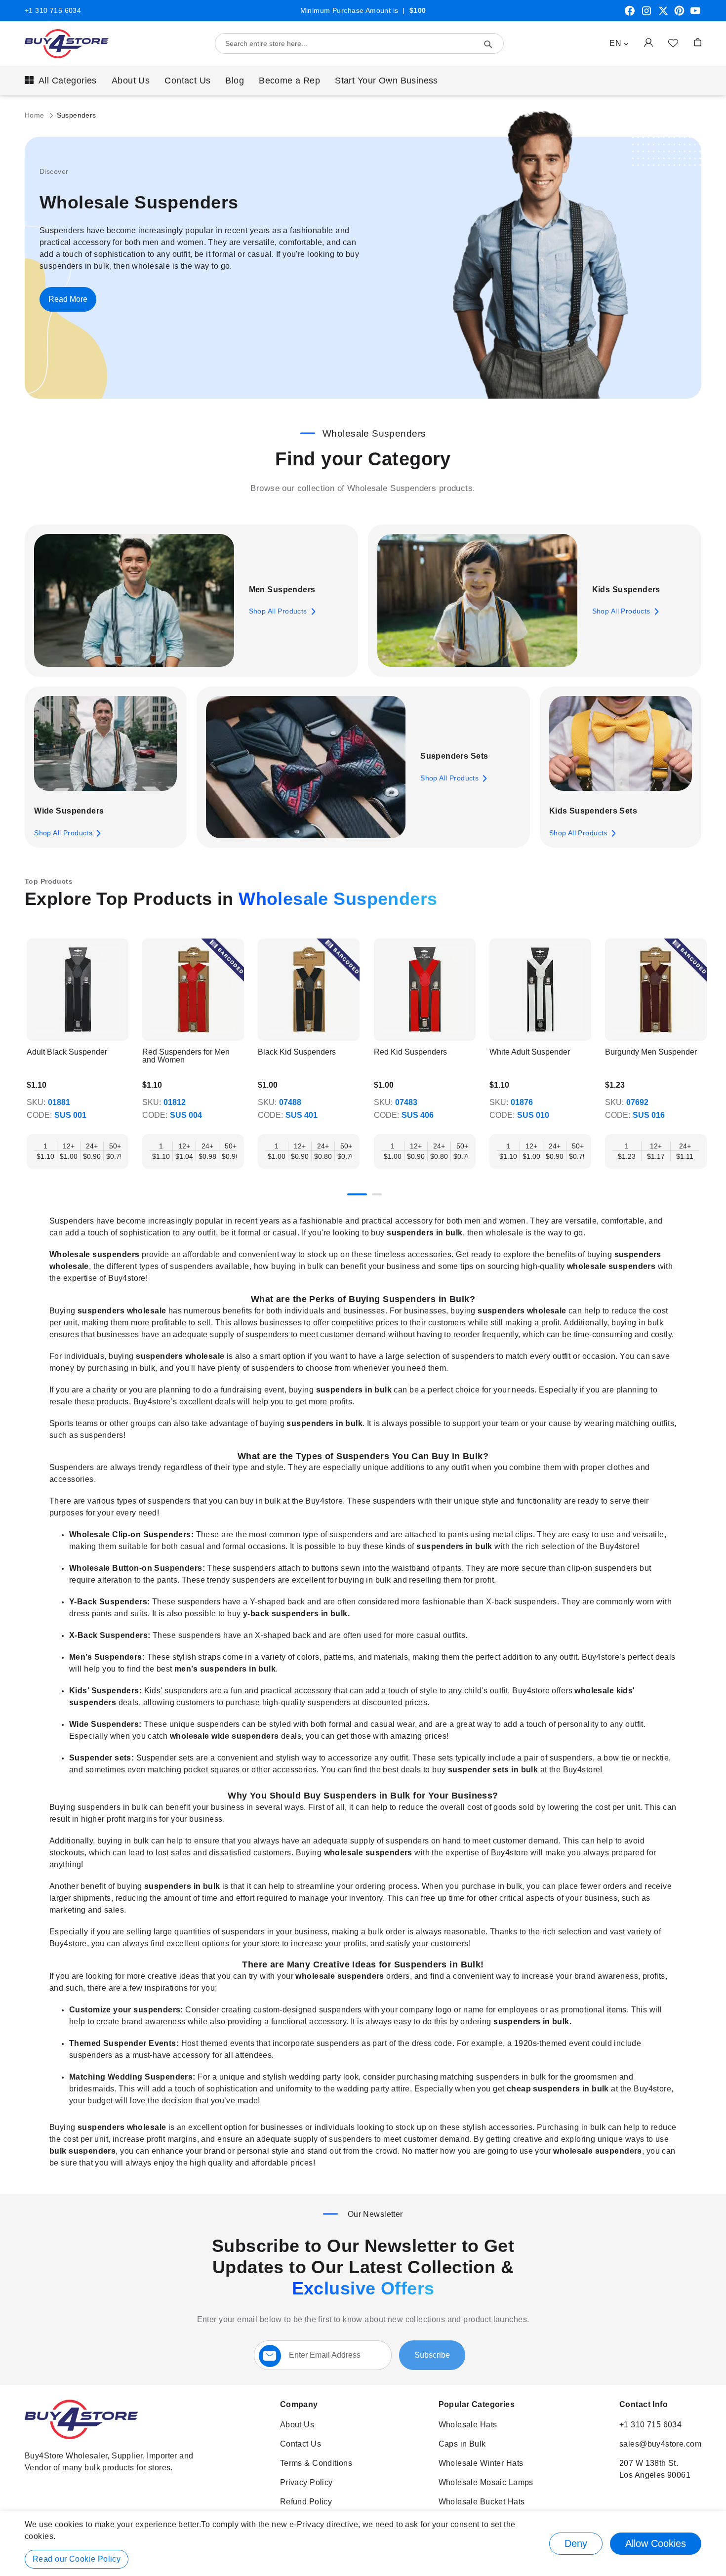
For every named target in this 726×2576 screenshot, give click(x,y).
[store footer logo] (81, 2436)
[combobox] (359, 43)
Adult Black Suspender (67, 1052)
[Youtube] (695, 14)
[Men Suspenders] (134, 601)
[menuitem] (61, 81)
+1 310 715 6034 (53, 10)
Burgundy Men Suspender (651, 1052)
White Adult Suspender (530, 1052)
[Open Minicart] (698, 42)
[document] (363, 2544)
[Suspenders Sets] (306, 767)
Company (299, 2404)
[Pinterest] (679, 14)
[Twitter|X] (663, 14)
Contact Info (644, 2404)
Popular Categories (477, 2404)
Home (36, 115)
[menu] (363, 81)
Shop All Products (278, 611)
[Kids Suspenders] (477, 601)
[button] (619, 43)
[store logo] (67, 44)
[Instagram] (646, 14)
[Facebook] (630, 14)
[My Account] (648, 42)
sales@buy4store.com (660, 2444)
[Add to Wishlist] (673, 42)
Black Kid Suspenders (297, 1052)
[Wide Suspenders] (105, 744)
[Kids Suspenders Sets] (621, 744)
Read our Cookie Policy (77, 2559)
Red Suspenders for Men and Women (186, 1056)
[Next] (701, 997)
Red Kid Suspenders (410, 1052)
